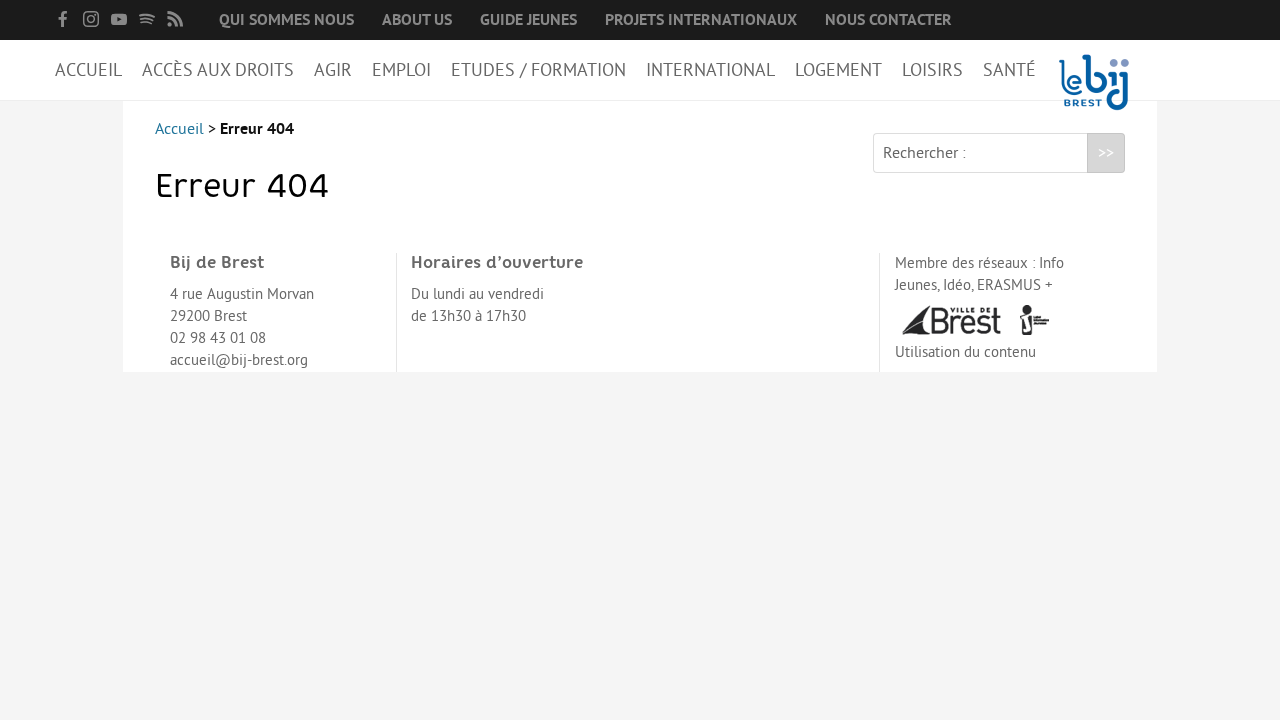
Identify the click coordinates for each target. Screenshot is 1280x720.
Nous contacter (888, 20)
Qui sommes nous (286, 20)
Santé (1009, 70)
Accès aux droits (218, 70)
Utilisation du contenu (965, 352)
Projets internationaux (701, 20)
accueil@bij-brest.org (239, 360)
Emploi (401, 70)
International (710, 70)
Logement (838, 70)
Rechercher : (924, 153)
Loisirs (932, 70)
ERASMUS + (1015, 285)
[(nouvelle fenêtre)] (63, 19)
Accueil (88, 70)
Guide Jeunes (528, 20)
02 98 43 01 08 (218, 338)
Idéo (957, 285)
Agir (333, 70)
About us (417, 20)
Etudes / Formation (538, 70)
